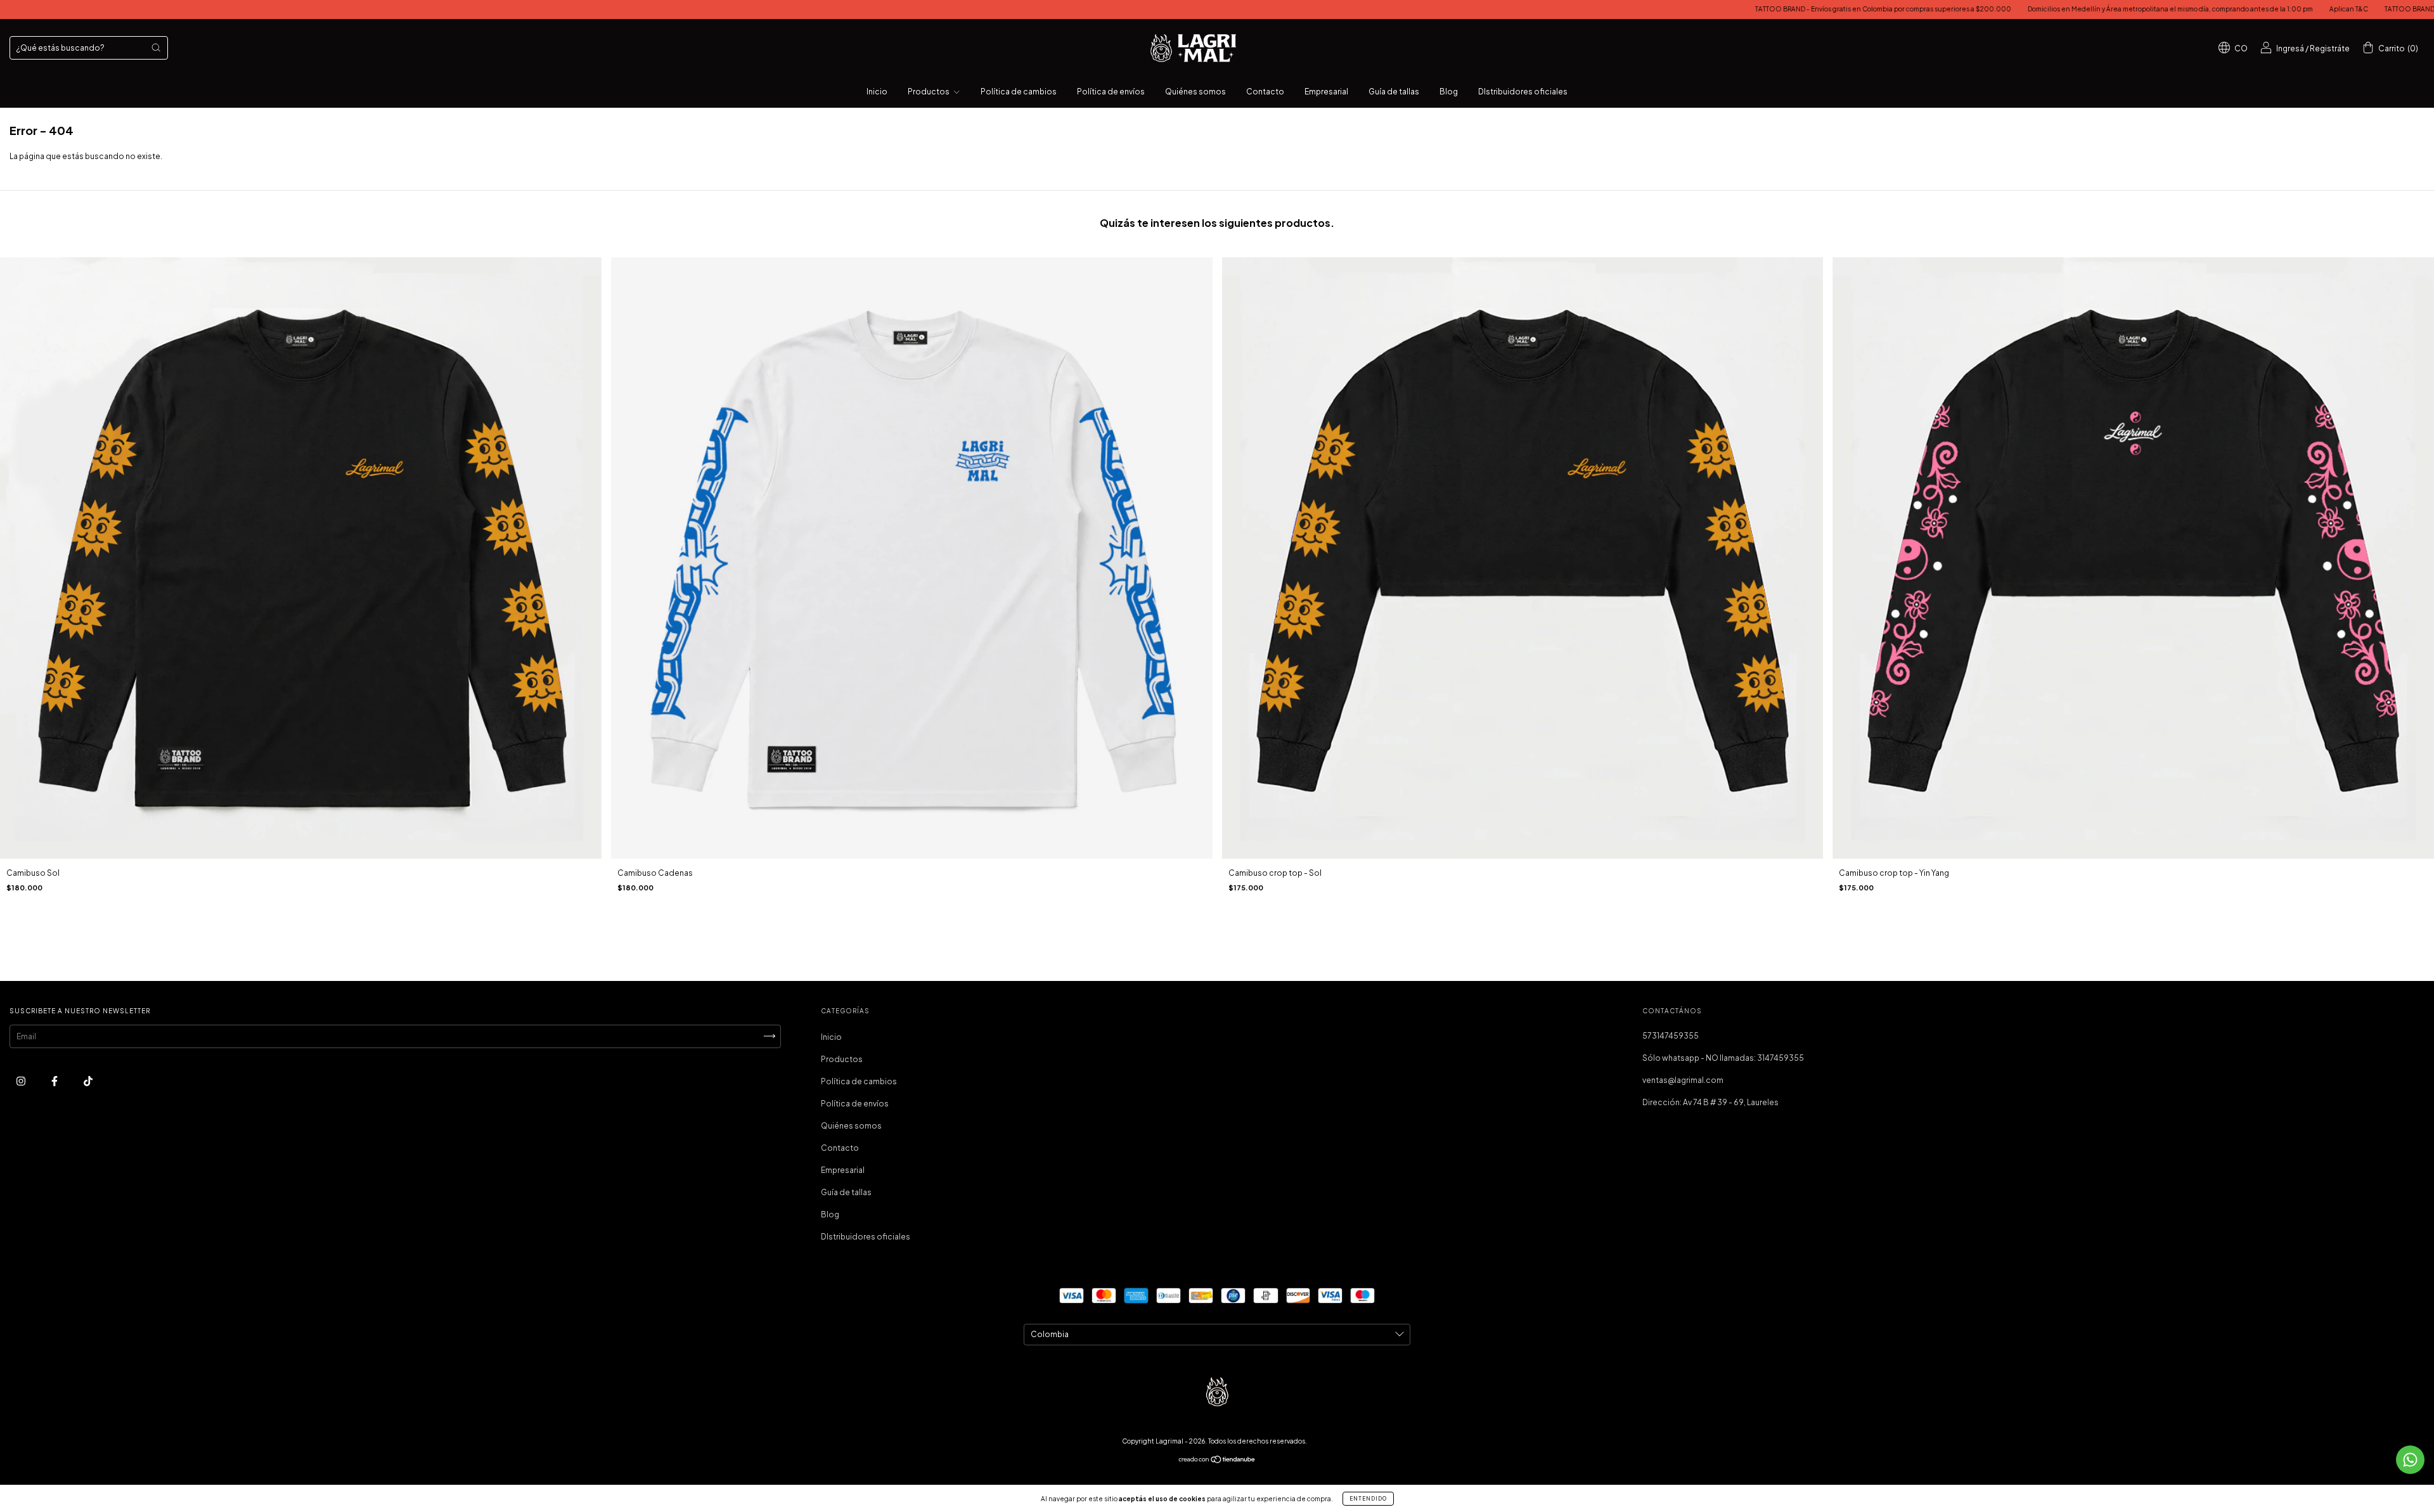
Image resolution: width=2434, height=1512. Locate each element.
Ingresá (2290, 48)
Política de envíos (1111, 92)
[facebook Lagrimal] (55, 1081)
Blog (1449, 92)
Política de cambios (1019, 92)
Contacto (1265, 92)
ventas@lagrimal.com (1683, 1080)
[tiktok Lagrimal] (88, 1081)
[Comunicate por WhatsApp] (2410, 1460)
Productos (929, 92)
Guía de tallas (1394, 92)
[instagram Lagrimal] (22, 1081)
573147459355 (1671, 1036)
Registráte (2330, 48)
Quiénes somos (1195, 92)
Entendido (1368, 1499)
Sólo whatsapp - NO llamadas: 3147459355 (1723, 1058)
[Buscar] (156, 48)
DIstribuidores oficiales (1523, 92)
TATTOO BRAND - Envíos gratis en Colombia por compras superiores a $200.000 (1705, 9)
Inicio (877, 92)
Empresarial (1326, 92)
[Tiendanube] (1217, 1461)
